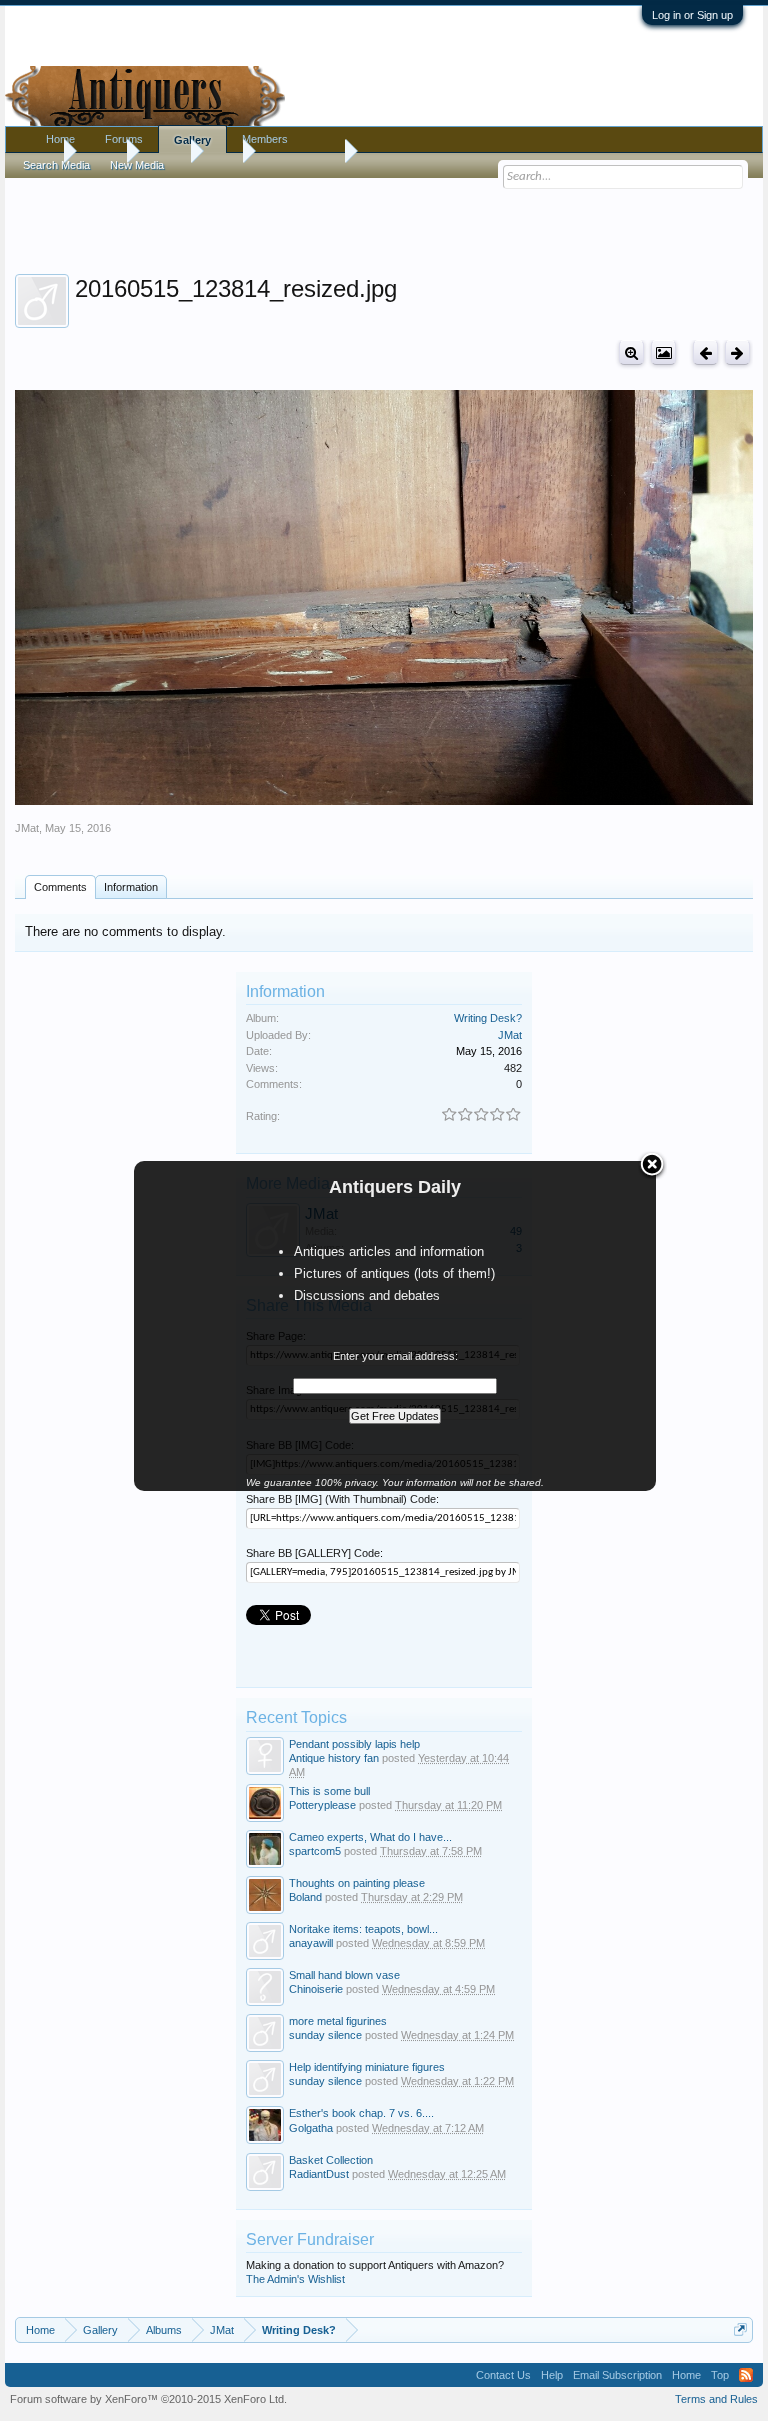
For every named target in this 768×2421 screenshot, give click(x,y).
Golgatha (311, 2128)
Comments (60, 887)
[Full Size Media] (631, 352)
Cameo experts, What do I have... (370, 1837)
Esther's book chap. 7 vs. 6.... (361, 2113)
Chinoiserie (316, 1989)
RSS (746, 2375)
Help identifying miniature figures (367, 2067)
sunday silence (325, 2035)
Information (131, 887)
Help (552, 2375)
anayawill (311, 1943)
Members (265, 139)
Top (720, 2375)
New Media (137, 165)
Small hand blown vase (344, 1975)
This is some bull (329, 1791)
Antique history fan (334, 1758)
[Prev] (705, 352)
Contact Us (503, 2375)
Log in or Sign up (692, 15)
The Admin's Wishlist (295, 2279)
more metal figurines (338, 2021)
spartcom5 (315, 1851)
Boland (305, 1897)
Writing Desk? (488, 1018)
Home (60, 139)
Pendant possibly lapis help (354, 1744)
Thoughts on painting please (357, 1883)
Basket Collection (331, 2160)
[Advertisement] (384, 219)
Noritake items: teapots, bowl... (363, 1929)
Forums (124, 139)
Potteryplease (322, 1805)
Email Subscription (617, 2375)
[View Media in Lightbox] (663, 352)
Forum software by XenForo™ (148, 2399)
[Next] (737, 352)
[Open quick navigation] (740, 2329)
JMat (27, 828)
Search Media (56, 165)
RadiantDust (319, 2174)
